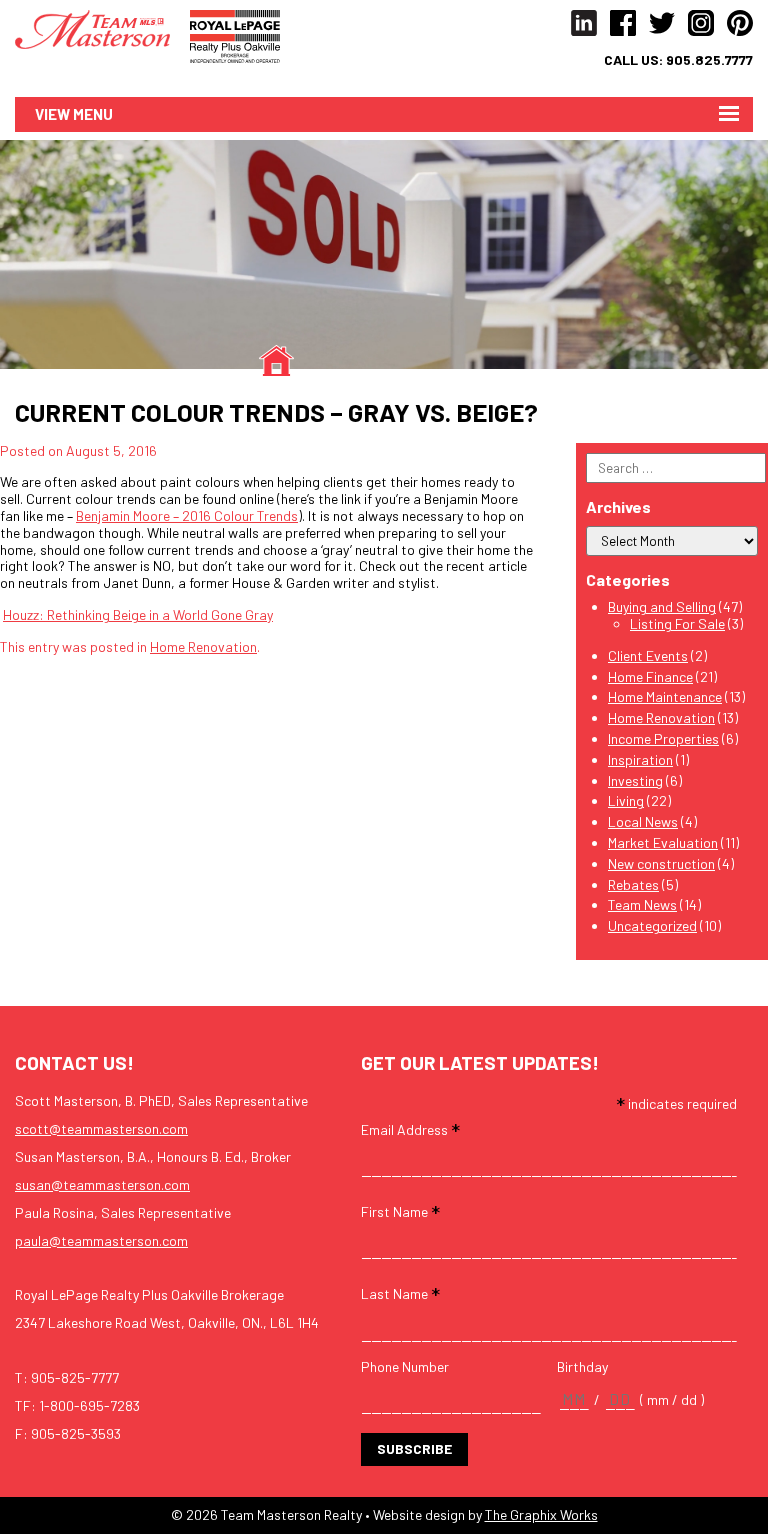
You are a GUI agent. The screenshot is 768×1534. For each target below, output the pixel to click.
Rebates (633, 884)
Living (626, 800)
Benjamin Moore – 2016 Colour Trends (187, 515)
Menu (93, 114)
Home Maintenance (665, 696)
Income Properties (663, 738)
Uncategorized (652, 925)
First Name (400, 1210)
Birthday (582, 1367)
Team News (642, 904)
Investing (635, 780)
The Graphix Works (541, 1514)
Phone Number (405, 1367)
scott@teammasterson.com (101, 1128)
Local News (643, 821)
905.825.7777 (709, 60)
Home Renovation (203, 646)
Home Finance (650, 676)
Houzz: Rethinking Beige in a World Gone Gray (138, 614)
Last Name (400, 1292)
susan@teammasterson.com (102, 1184)
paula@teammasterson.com (101, 1240)
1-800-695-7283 (89, 1405)
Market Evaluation (663, 842)
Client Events (648, 655)
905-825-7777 (75, 1377)
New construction (661, 863)
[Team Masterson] (102, 27)
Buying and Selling (662, 606)
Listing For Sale (677, 623)
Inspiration (640, 759)
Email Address (410, 1128)
